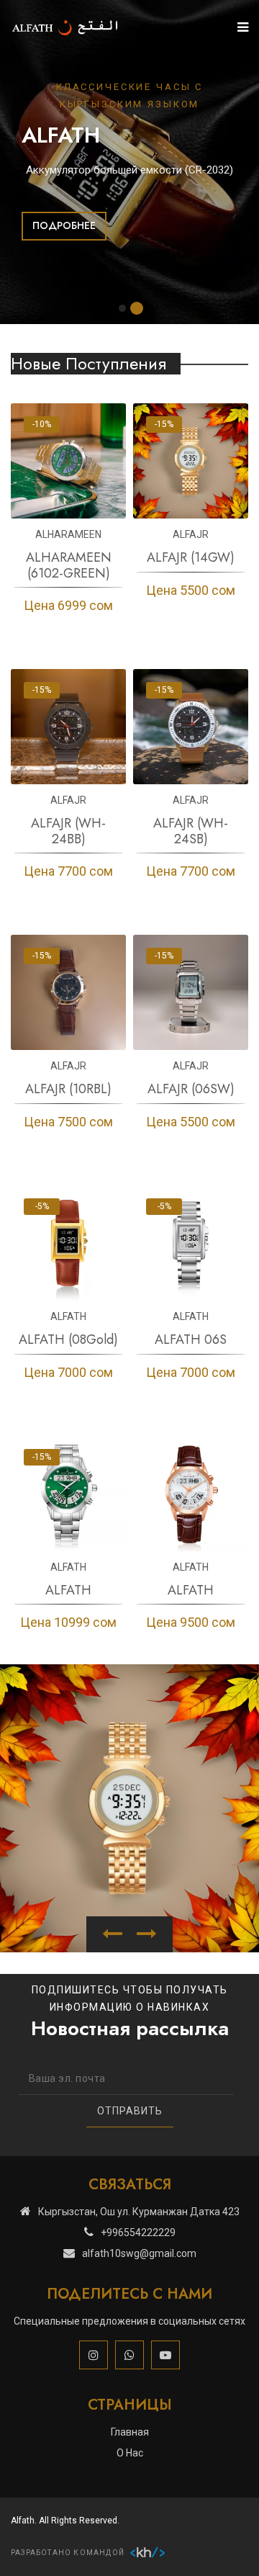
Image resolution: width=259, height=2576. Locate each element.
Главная (130, 2432)
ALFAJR (191, 534)
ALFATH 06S (191, 1339)
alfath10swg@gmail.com (139, 2253)
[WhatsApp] (129, 2355)
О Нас (130, 2453)
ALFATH (68, 1316)
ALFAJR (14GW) (191, 557)
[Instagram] (94, 2355)
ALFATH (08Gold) (68, 1339)
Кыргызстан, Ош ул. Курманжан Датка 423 (139, 2212)
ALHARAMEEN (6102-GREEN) (69, 565)
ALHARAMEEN (68, 534)
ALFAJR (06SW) (191, 1089)
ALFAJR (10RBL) (68, 1089)
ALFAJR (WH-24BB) (68, 831)
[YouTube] (165, 2355)
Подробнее (64, 225)
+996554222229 (138, 2232)
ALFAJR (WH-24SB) (191, 831)
